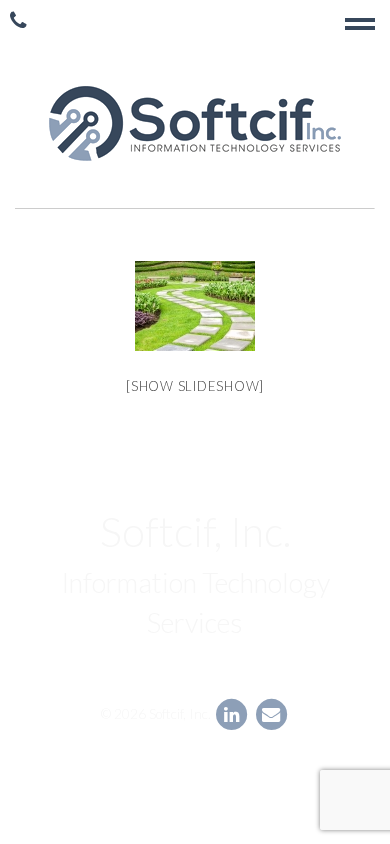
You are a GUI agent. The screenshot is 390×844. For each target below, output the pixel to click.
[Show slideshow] (195, 386)
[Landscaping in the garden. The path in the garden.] (195, 306)
